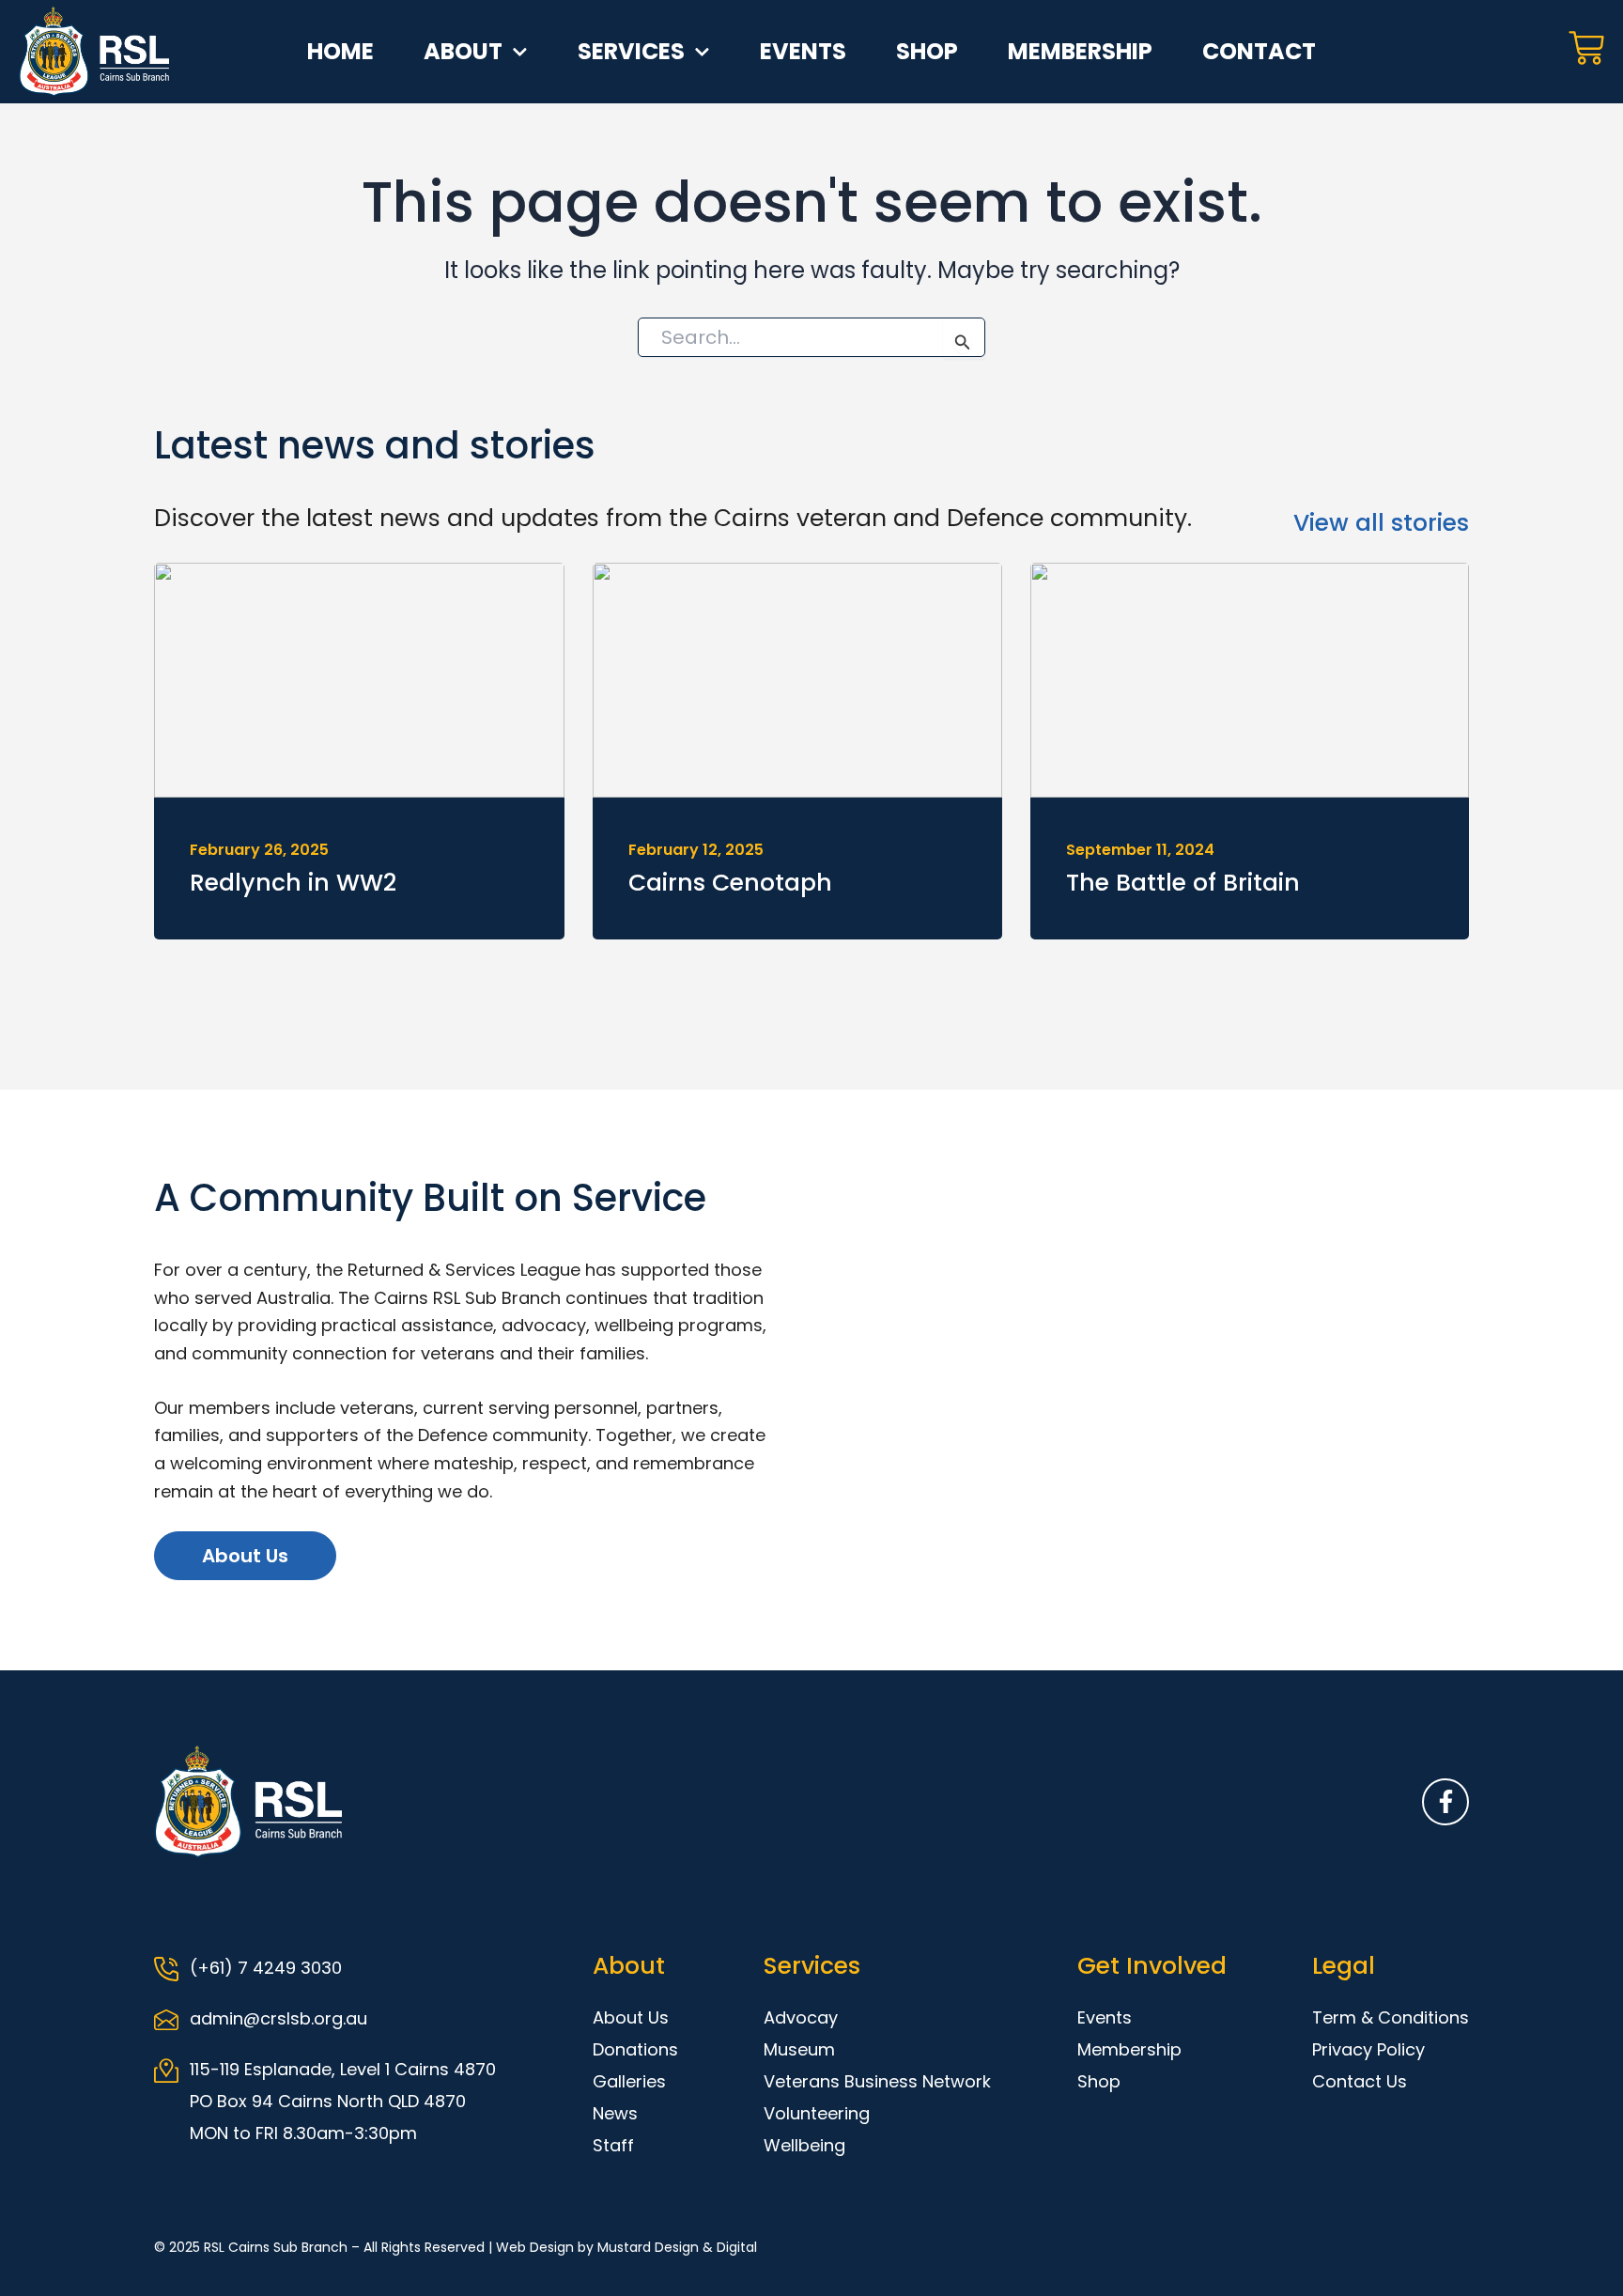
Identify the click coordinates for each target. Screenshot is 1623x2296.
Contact (1259, 51)
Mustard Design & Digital (677, 2247)
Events (803, 51)
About (463, 51)
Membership (1080, 51)
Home (340, 51)
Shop (927, 51)
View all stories (1381, 523)
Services (631, 51)
